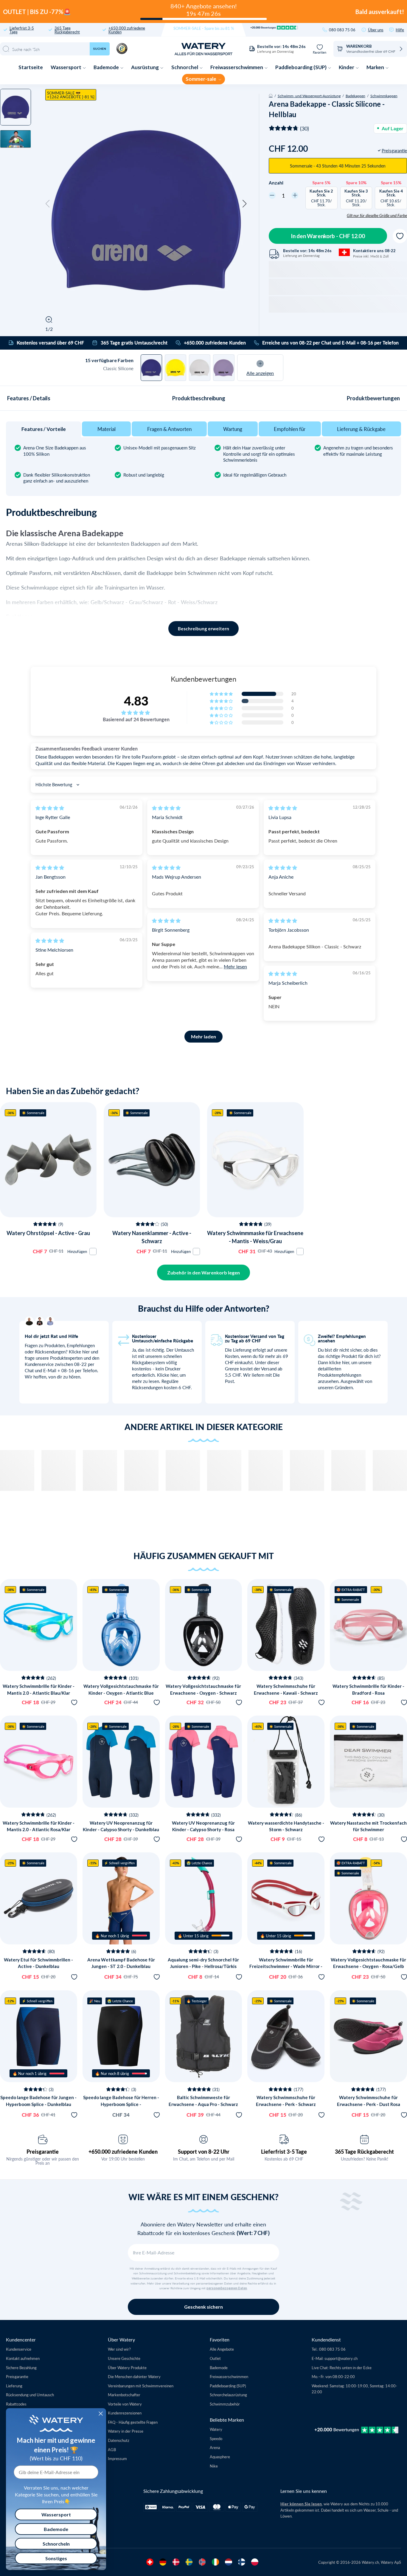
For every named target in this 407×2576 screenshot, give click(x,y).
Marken (376, 67)
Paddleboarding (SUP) (301, 67)
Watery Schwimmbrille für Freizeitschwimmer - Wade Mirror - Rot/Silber (286, 1966)
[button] (48, 204)
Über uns (376, 30)
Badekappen (355, 96)
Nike (214, 2466)
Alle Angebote (222, 2349)
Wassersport (66, 67)
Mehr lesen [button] (235, 966)
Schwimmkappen (384, 96)
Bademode (107, 67)
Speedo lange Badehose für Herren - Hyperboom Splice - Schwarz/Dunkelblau (121, 2104)
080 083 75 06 (342, 30)
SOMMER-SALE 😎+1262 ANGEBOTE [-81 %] (71, 95)
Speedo (216, 2438)
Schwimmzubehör (225, 2404)
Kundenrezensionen (125, 2413)
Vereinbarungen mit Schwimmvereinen (141, 2386)
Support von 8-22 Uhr (204, 2152)
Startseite (31, 67)
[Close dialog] (101, 2414)
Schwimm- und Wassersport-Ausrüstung (309, 96)
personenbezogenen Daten (227, 2288)
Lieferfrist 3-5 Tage (22, 30)
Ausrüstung (145, 67)
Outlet (215, 2358)
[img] (50, 808)
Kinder (347, 67)
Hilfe (400, 30)
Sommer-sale (201, 79)
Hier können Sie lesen (301, 2504)
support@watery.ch (341, 2358)
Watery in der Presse (126, 2431)
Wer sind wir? (119, 2349)
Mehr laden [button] (203, 1036)
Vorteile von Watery (125, 2404)
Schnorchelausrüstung (228, 2395)
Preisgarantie (43, 2152)
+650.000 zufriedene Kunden (127, 30)
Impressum (117, 2458)
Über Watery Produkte (127, 2368)
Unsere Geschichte (124, 2358)
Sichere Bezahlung (21, 2368)
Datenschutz (119, 2440)
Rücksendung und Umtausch (30, 2395)
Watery (216, 2429)
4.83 (136, 701)
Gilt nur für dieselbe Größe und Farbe (377, 215)
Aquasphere (220, 2457)
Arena (215, 2447)
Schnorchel (185, 67)
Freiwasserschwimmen (237, 67)
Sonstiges (56, 2558)
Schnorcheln (56, 2544)
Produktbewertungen (373, 398)
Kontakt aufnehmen (23, 2358)
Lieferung (14, 2386)
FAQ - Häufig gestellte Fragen (133, 2422)
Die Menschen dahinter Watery (134, 2376)
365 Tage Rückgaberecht (67, 30)
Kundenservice (19, 2349)
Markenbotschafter (124, 2395)
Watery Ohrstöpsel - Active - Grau (48, 1233)
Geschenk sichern (203, 2307)
